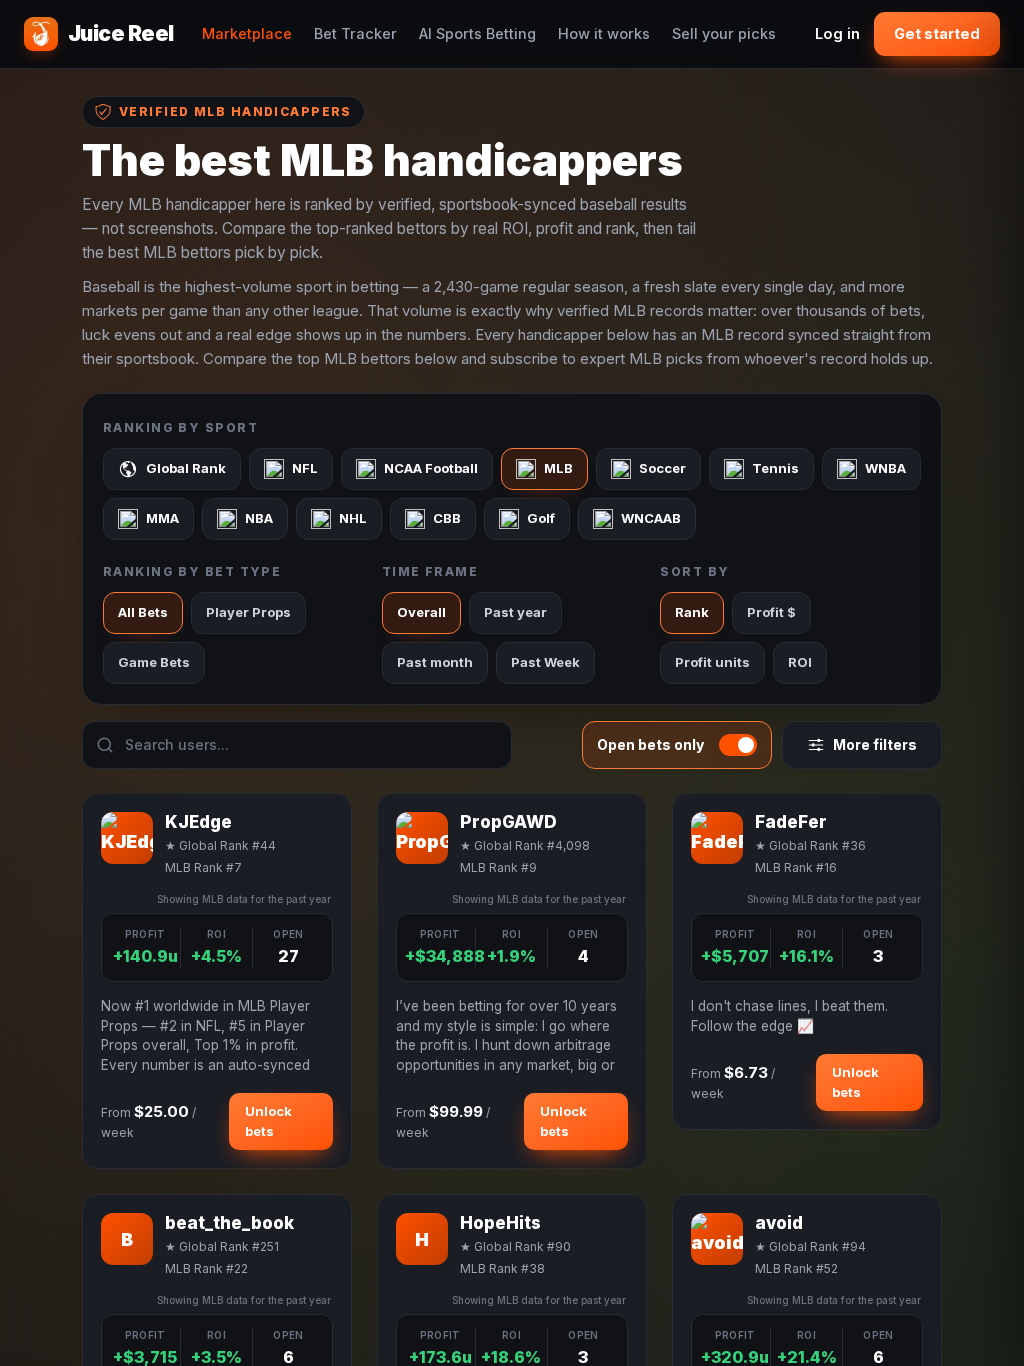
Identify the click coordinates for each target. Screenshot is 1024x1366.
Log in (837, 33)
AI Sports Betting (477, 33)
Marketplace (247, 33)
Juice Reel (121, 33)
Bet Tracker (355, 33)
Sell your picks (724, 33)
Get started (937, 33)
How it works (604, 33)
